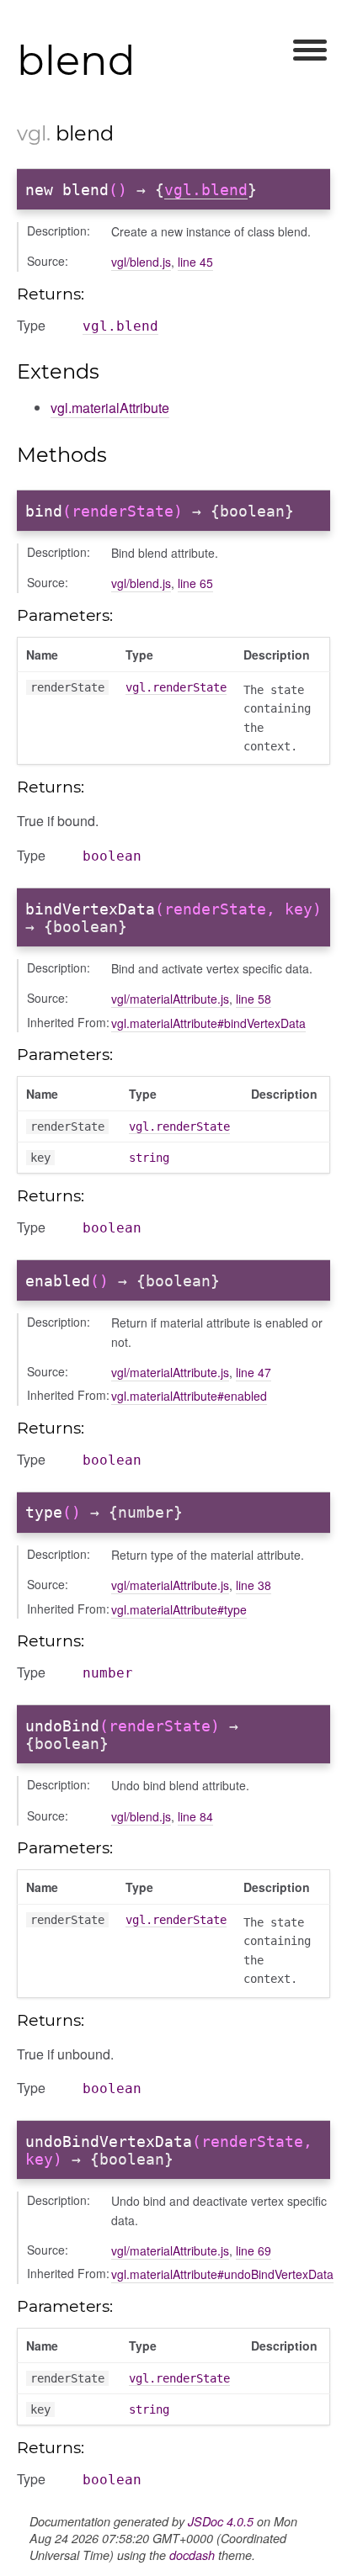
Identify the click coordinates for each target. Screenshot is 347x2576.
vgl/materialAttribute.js (170, 999)
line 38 (254, 1585)
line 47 (254, 1372)
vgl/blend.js (141, 262)
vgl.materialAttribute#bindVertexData (208, 1023)
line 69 (254, 2250)
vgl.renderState (176, 687)
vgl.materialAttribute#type (179, 1609)
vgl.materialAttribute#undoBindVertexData (222, 2274)
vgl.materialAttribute (110, 408)
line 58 (254, 999)
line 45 (195, 262)
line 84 (195, 1816)
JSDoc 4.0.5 (221, 2521)
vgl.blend (206, 190)
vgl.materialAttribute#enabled (189, 1396)
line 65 (195, 583)
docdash (192, 2555)
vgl (32, 133)
